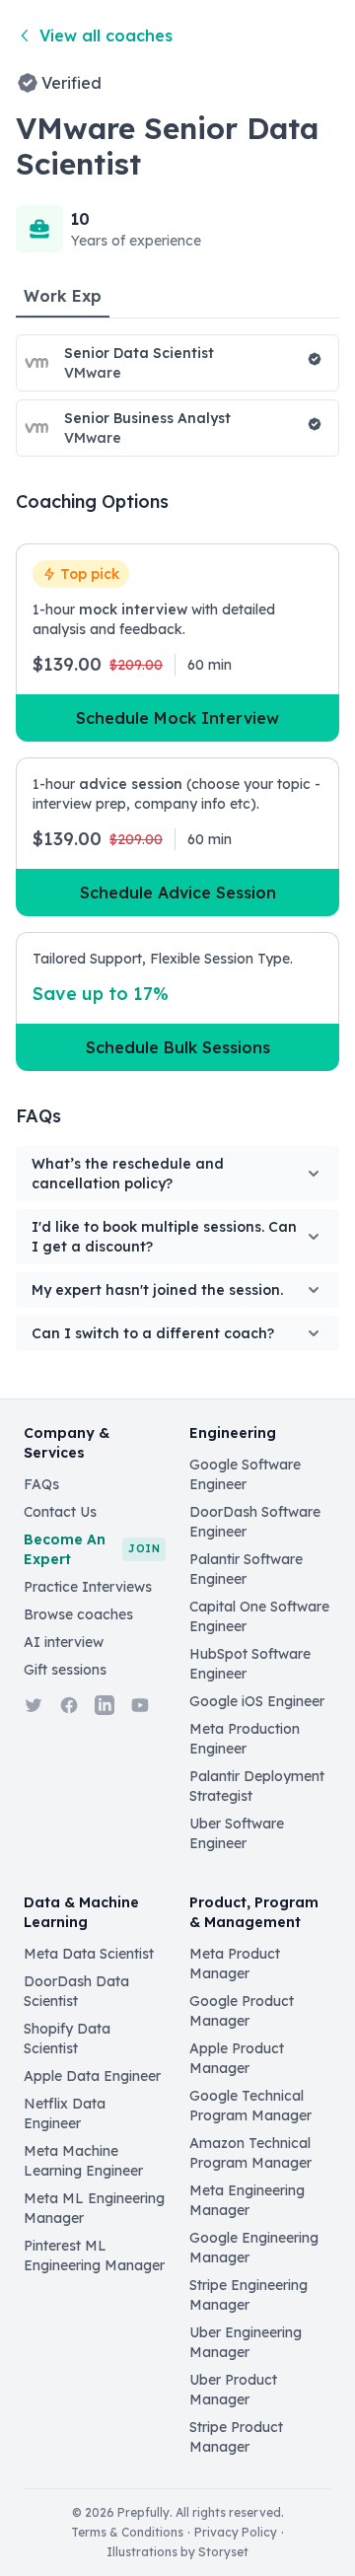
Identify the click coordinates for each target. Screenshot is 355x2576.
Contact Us (60, 1512)
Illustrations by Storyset (177, 2552)
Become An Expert (92, 1549)
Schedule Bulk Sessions (178, 1047)
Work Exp (63, 296)
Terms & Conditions (127, 2532)
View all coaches (106, 36)
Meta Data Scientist (89, 1954)
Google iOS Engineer (257, 1701)
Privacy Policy (236, 2532)
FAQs (41, 1484)
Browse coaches (78, 1614)
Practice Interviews (88, 1587)
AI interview (64, 1642)
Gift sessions (65, 1670)
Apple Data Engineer (92, 2076)
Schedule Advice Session (178, 893)
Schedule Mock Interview (177, 718)
